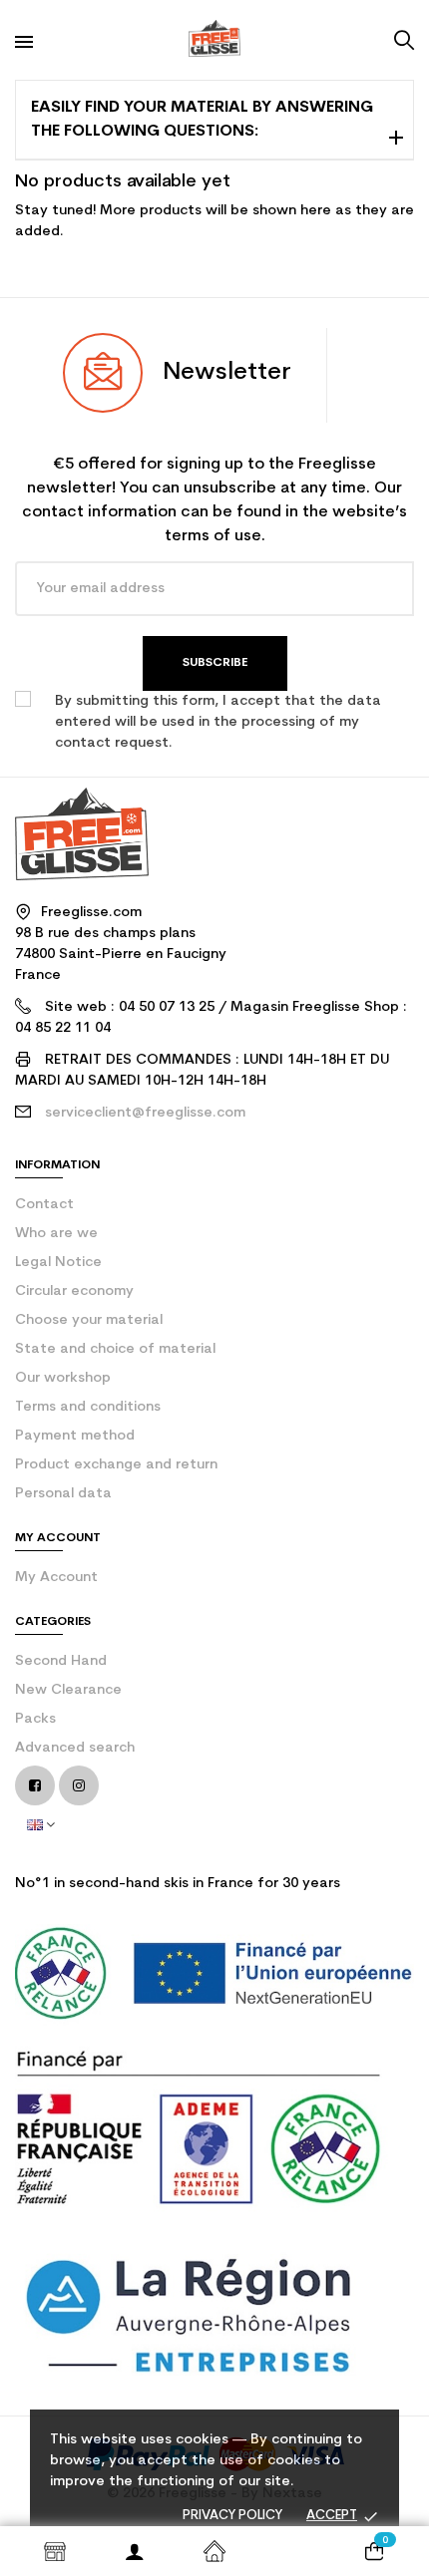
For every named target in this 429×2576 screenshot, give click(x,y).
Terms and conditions (88, 1407)
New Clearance (68, 1690)
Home (214, 2551)
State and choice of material (115, 1349)
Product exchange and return (116, 1465)
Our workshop (63, 1378)
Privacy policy (232, 2516)
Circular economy (74, 1291)
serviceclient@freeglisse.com (145, 1113)
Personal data (63, 1494)
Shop (55, 2551)
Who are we (56, 1234)
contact (44, 1205)
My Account (56, 1578)
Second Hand (61, 1661)
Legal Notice (58, 1263)
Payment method (75, 1436)
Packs (35, 1719)
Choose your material (89, 1320)
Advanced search (75, 1748)
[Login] (135, 2551)
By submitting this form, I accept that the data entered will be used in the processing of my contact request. (218, 722)
